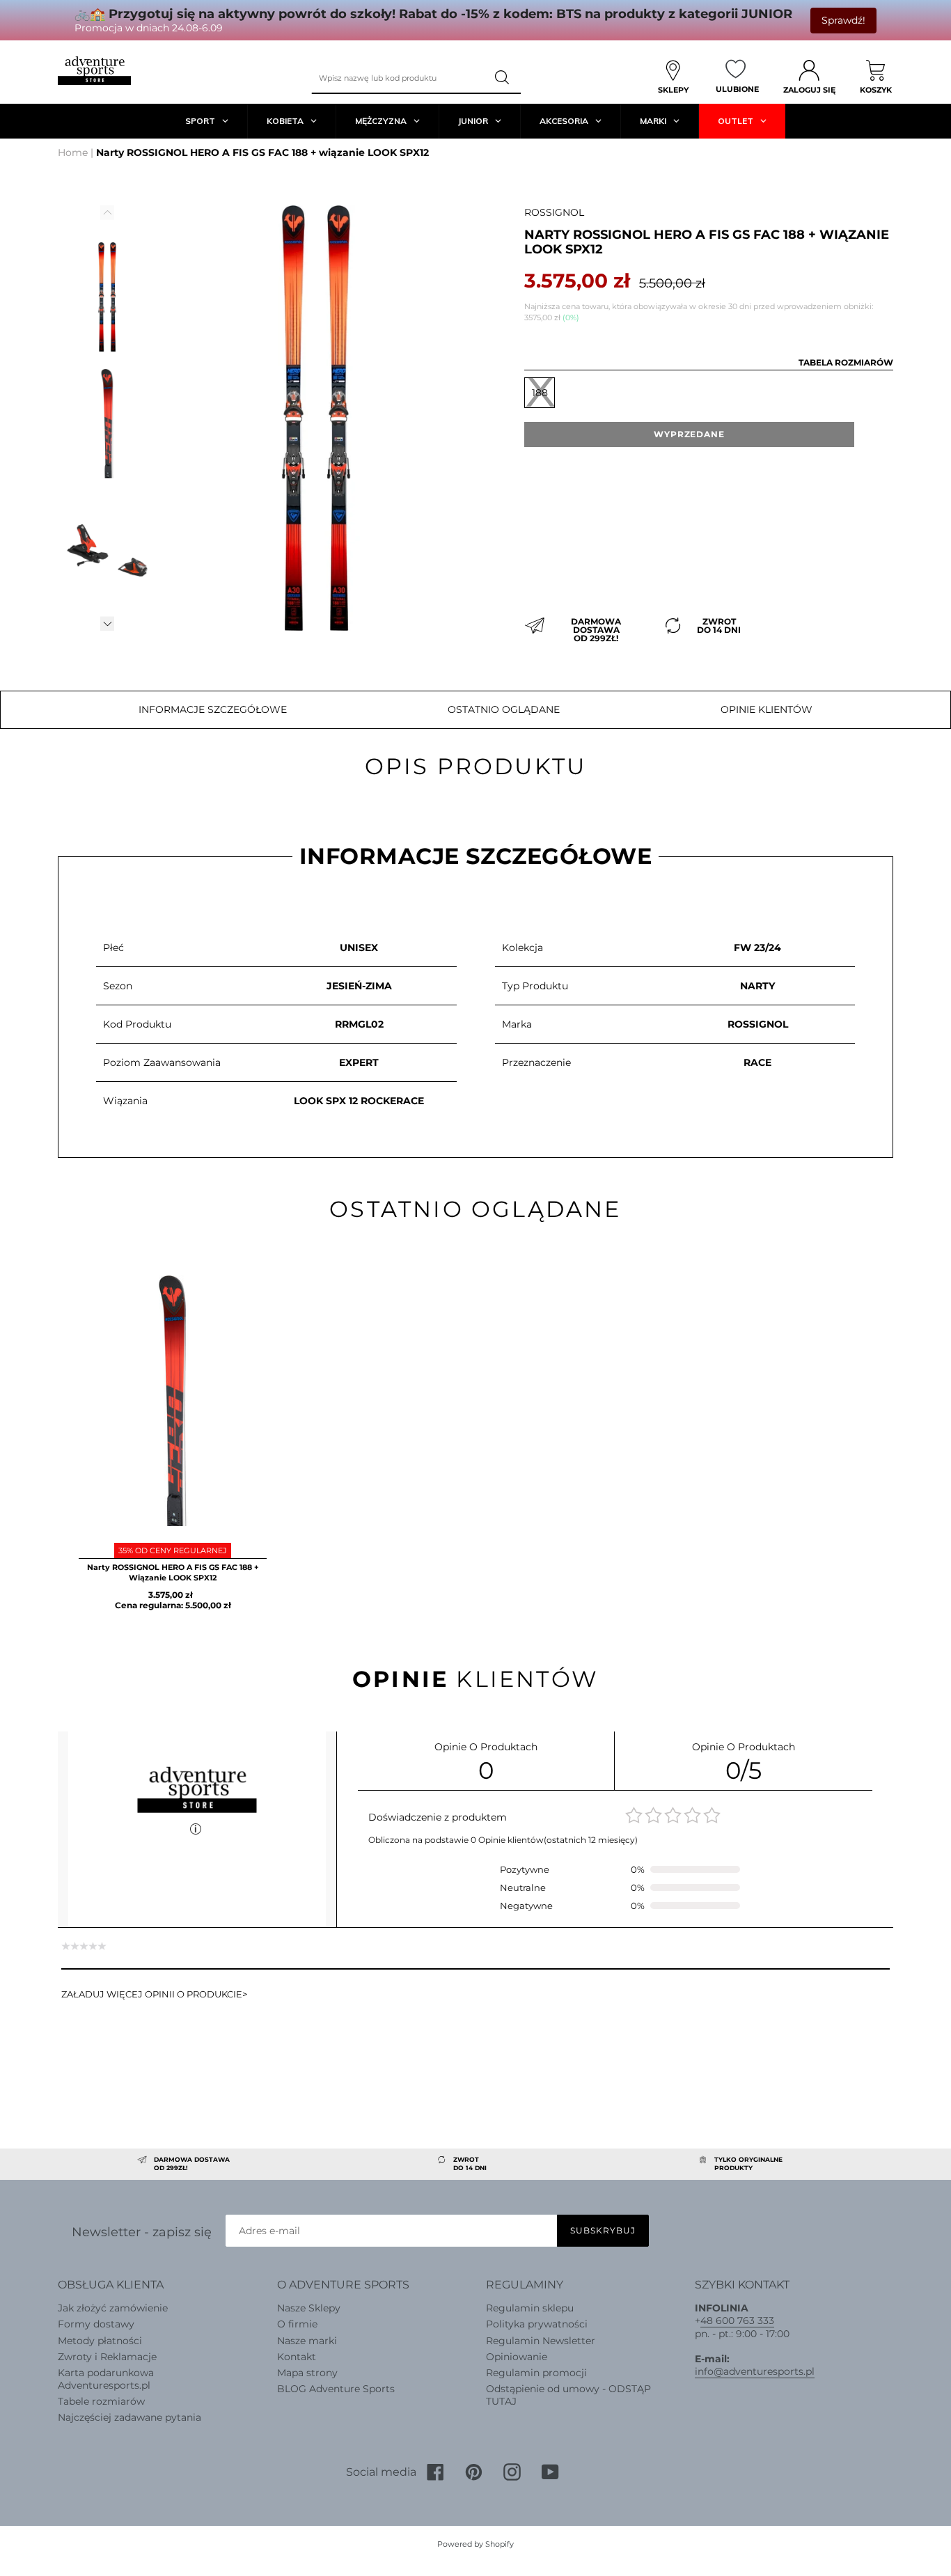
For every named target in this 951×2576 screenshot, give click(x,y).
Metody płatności (100, 2341)
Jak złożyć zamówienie (113, 2308)
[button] (107, 624)
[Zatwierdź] (503, 78)
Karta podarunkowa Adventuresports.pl (106, 2379)
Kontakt (297, 2357)
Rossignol (554, 212)
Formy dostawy (96, 2324)
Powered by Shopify (475, 2544)
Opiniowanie (517, 2357)
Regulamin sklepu (530, 2308)
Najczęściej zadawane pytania (129, 2417)
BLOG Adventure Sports (336, 2389)
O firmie (297, 2324)
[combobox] (399, 78)
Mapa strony (307, 2373)
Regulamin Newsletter (541, 2341)
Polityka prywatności (537, 2324)
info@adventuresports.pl (755, 2371)
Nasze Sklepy (309, 2308)
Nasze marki (307, 2341)
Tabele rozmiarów (101, 2401)
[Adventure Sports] (94, 71)
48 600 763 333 (737, 2320)
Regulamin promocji (536, 2373)
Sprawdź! (843, 20)
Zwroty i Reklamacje (107, 2357)
